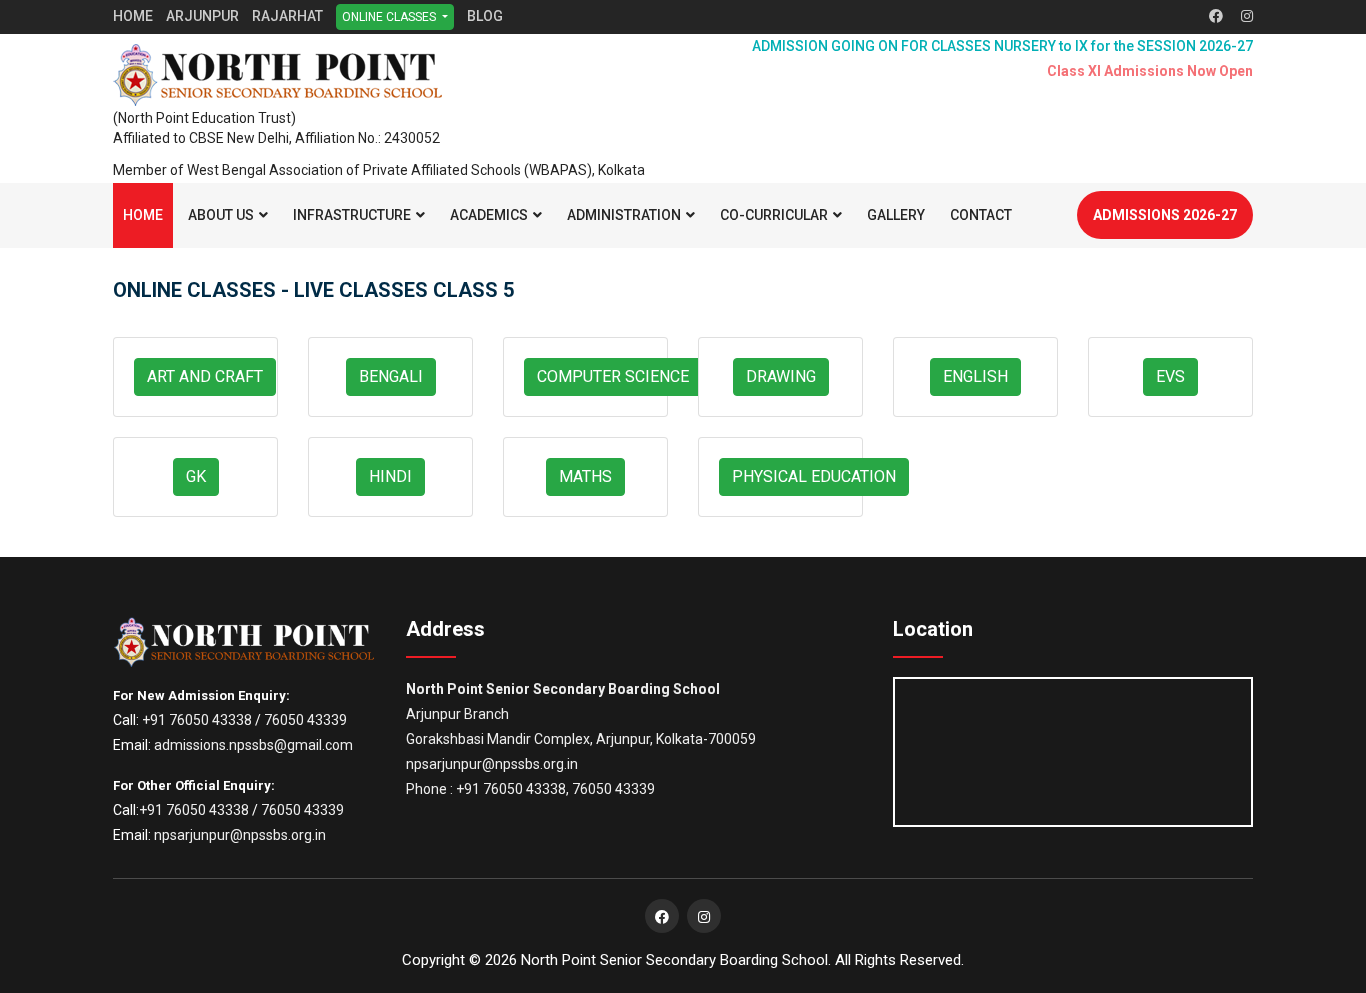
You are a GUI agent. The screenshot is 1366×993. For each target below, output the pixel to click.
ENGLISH (975, 376)
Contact (981, 215)
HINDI (390, 476)
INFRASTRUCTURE (352, 215)
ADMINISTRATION (624, 215)
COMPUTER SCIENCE (613, 376)
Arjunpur (202, 16)
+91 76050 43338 (197, 720)
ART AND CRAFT (205, 376)
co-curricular (774, 215)
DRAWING (781, 376)
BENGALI (391, 376)
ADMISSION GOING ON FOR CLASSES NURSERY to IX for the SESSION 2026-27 (1002, 46)
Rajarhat (287, 16)
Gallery (896, 215)
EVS (1170, 376)
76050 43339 (305, 720)
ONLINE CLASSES (390, 17)
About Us (221, 215)
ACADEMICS (489, 215)
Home (133, 16)
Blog (485, 16)
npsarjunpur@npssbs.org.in (240, 835)
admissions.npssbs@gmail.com (253, 745)
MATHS (585, 476)
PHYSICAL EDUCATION (814, 476)
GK (196, 476)
